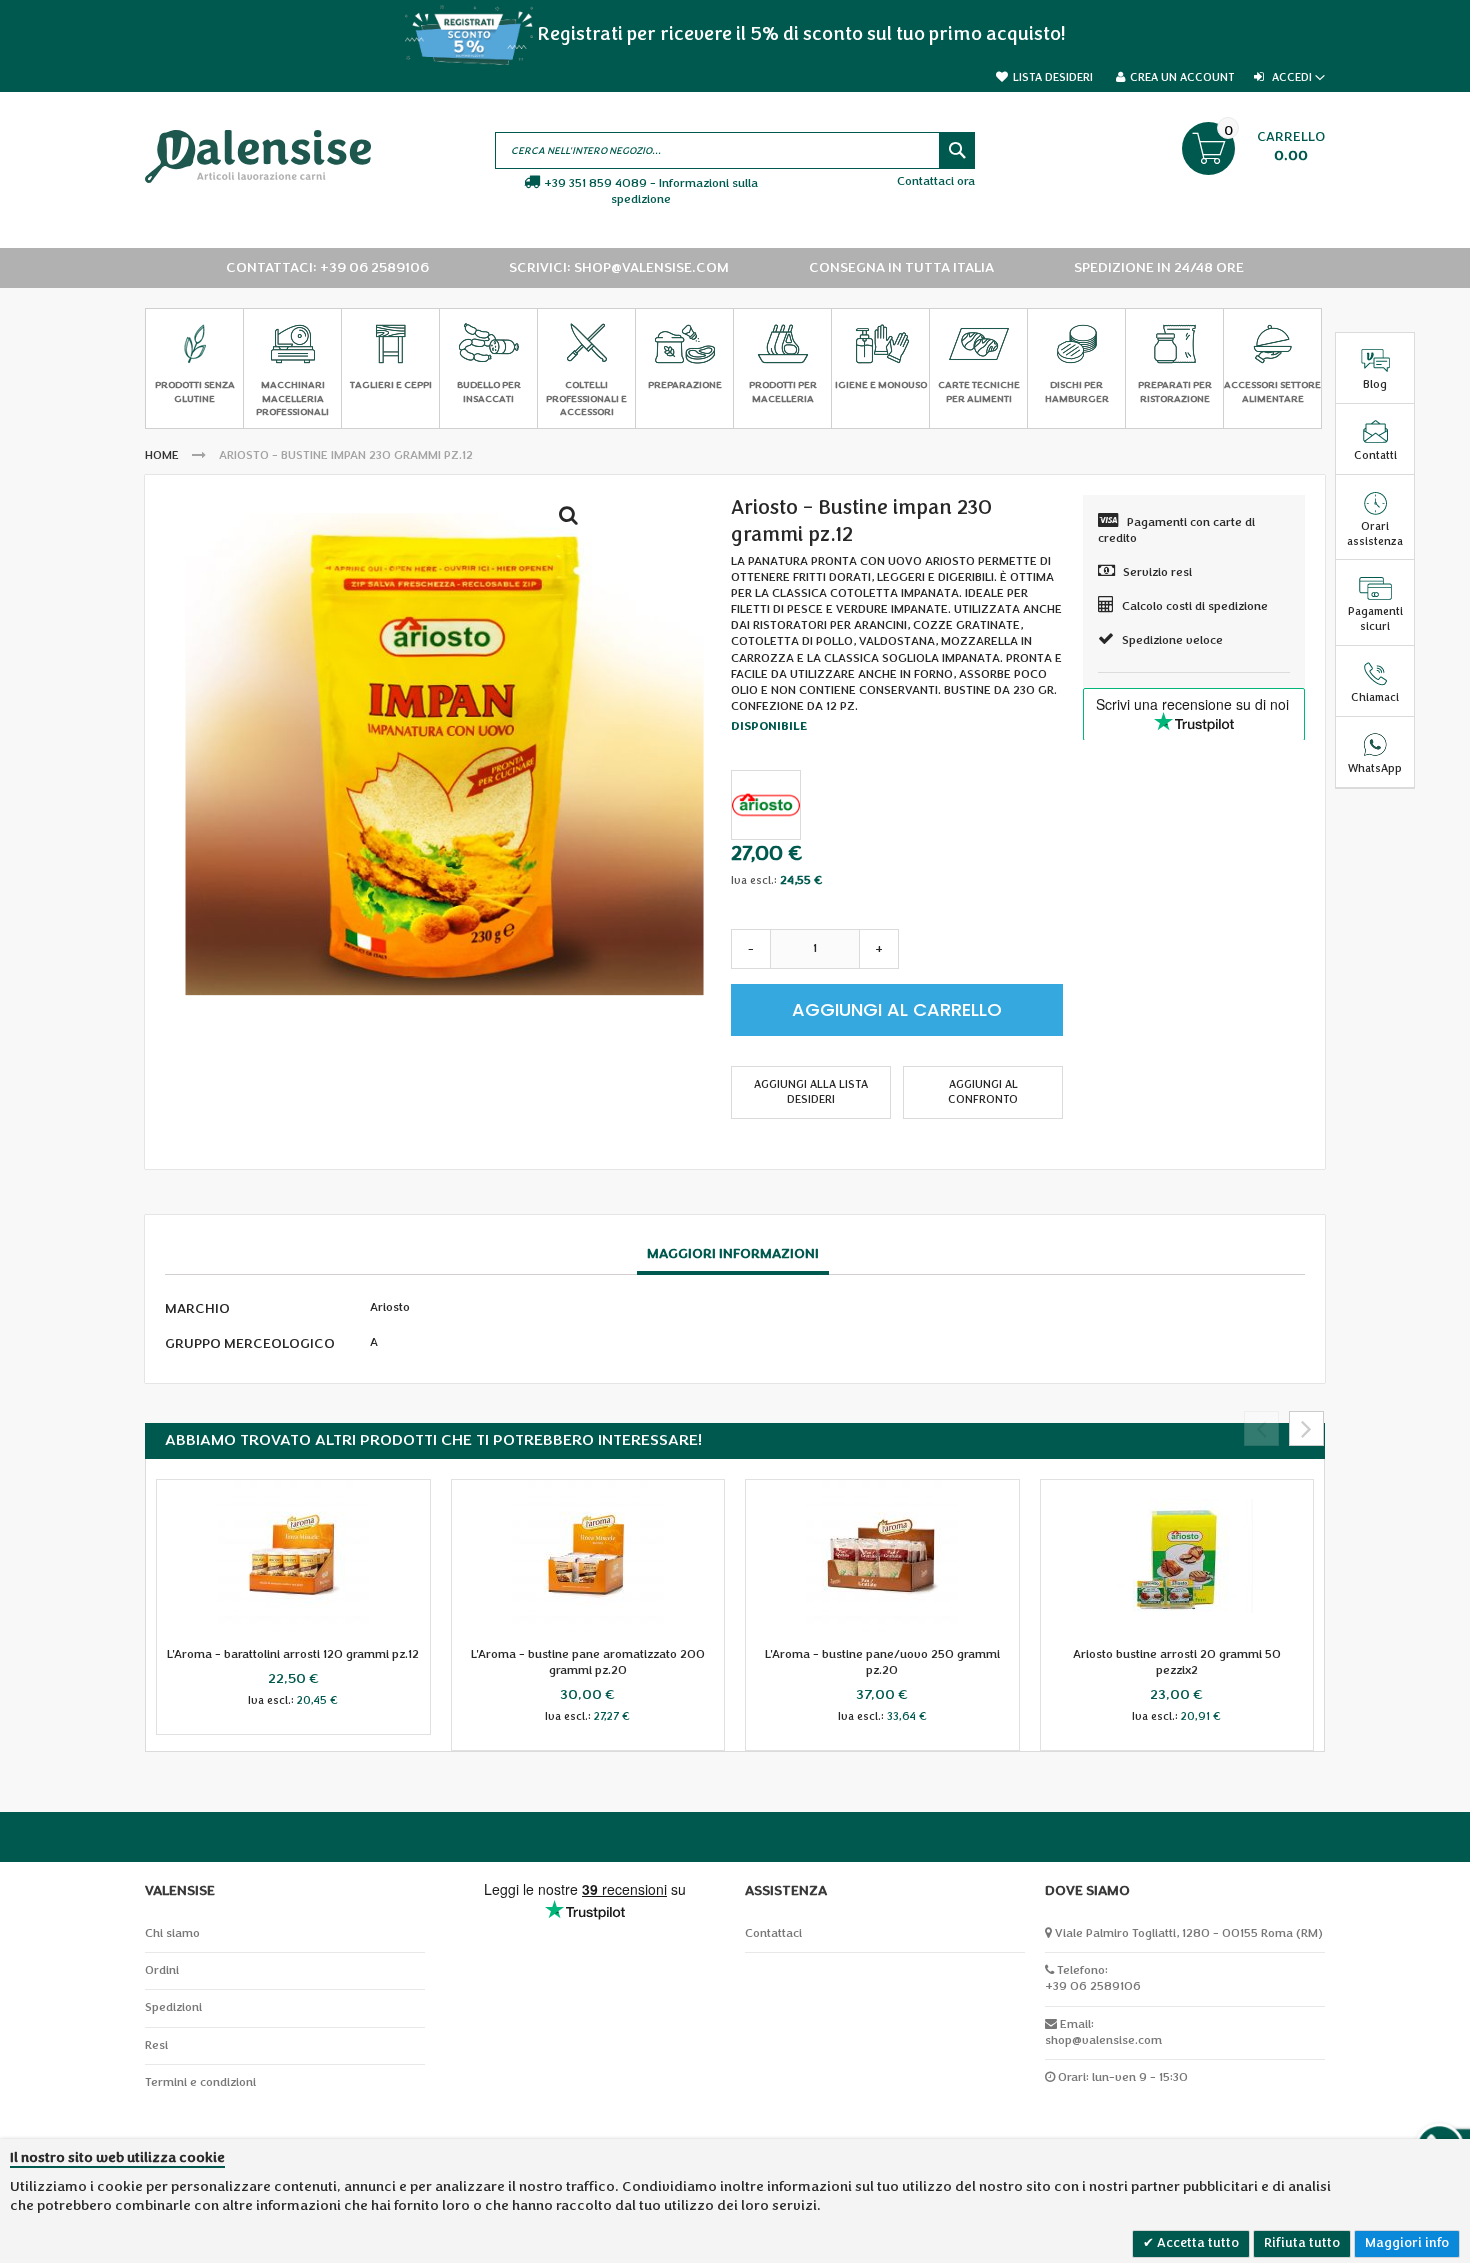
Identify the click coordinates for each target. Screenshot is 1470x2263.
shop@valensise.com (1103, 2040)
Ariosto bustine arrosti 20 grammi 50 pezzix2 (1177, 1662)
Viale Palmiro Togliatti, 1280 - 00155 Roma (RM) (1189, 1933)
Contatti (1375, 455)
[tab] (733, 1255)
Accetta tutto (1196, 2243)
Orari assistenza (1375, 534)
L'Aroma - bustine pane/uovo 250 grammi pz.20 (882, 1662)
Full (574, 520)
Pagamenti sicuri (1375, 619)
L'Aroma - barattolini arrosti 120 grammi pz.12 (293, 1654)
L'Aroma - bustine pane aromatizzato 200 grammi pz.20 (588, 1662)
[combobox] (735, 150)
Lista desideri (1053, 77)
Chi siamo (172, 1933)
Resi (156, 2045)
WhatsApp (1375, 768)
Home (162, 455)
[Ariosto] (766, 805)
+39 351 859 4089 (595, 183)
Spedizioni (173, 2007)
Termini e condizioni (200, 2082)
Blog (1375, 384)
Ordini (162, 1970)
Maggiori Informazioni (733, 1253)
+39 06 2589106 (1093, 1986)
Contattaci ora (936, 181)
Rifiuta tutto (1302, 2243)
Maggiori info (1407, 2243)
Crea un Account (1182, 77)
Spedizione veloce (1172, 640)
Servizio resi (1157, 572)
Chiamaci (1375, 697)
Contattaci (773, 1933)
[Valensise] (258, 156)
